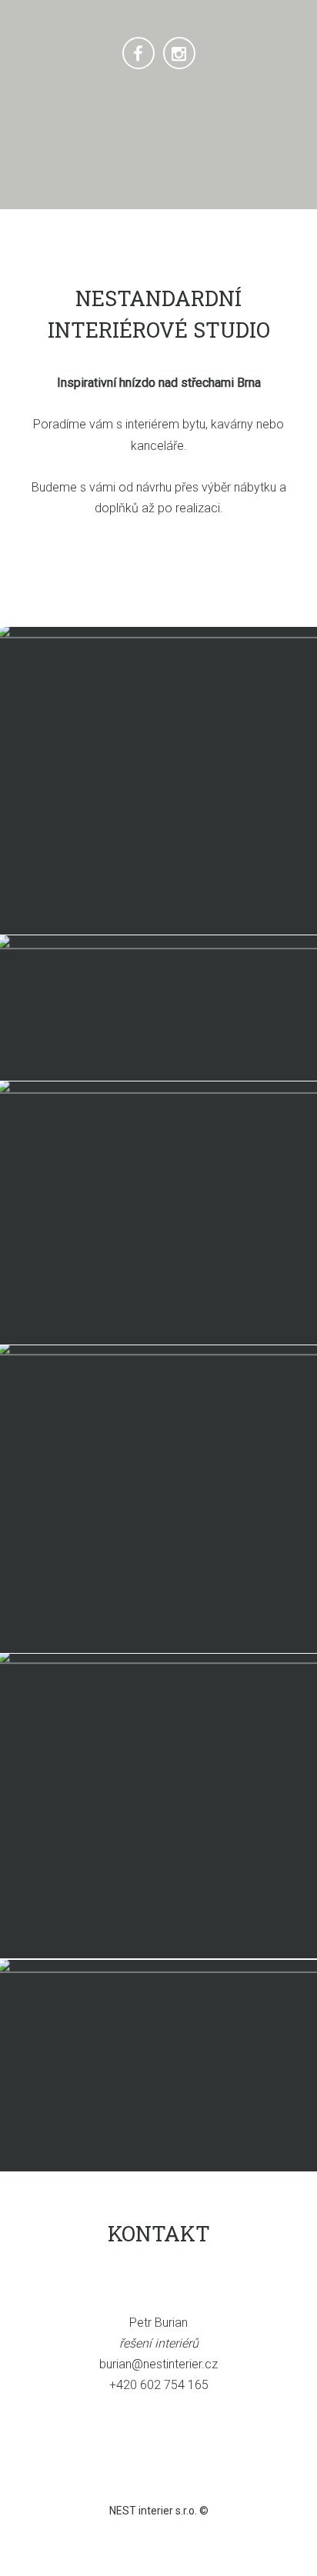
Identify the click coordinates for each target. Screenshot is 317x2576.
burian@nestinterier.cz (158, 2364)
